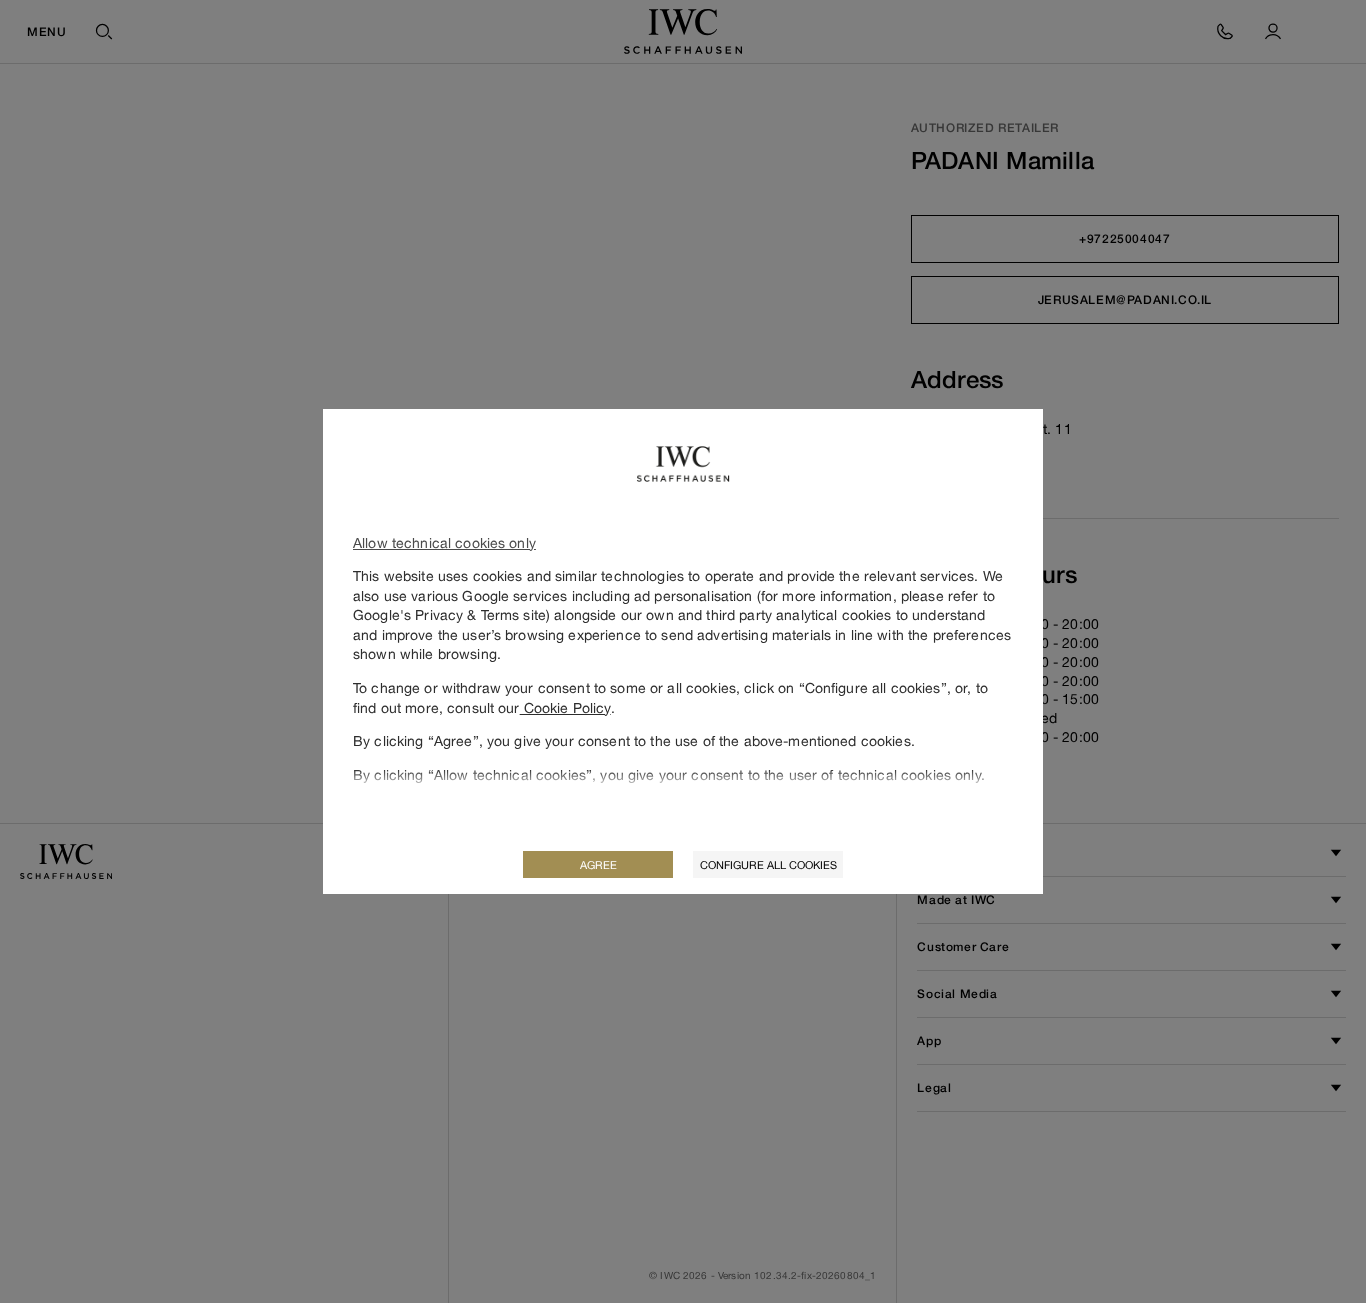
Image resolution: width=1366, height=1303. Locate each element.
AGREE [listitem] (598, 864)
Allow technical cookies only (444, 542)
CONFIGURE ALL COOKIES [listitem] (768, 864)
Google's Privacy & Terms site (449, 614)
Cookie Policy (565, 707)
